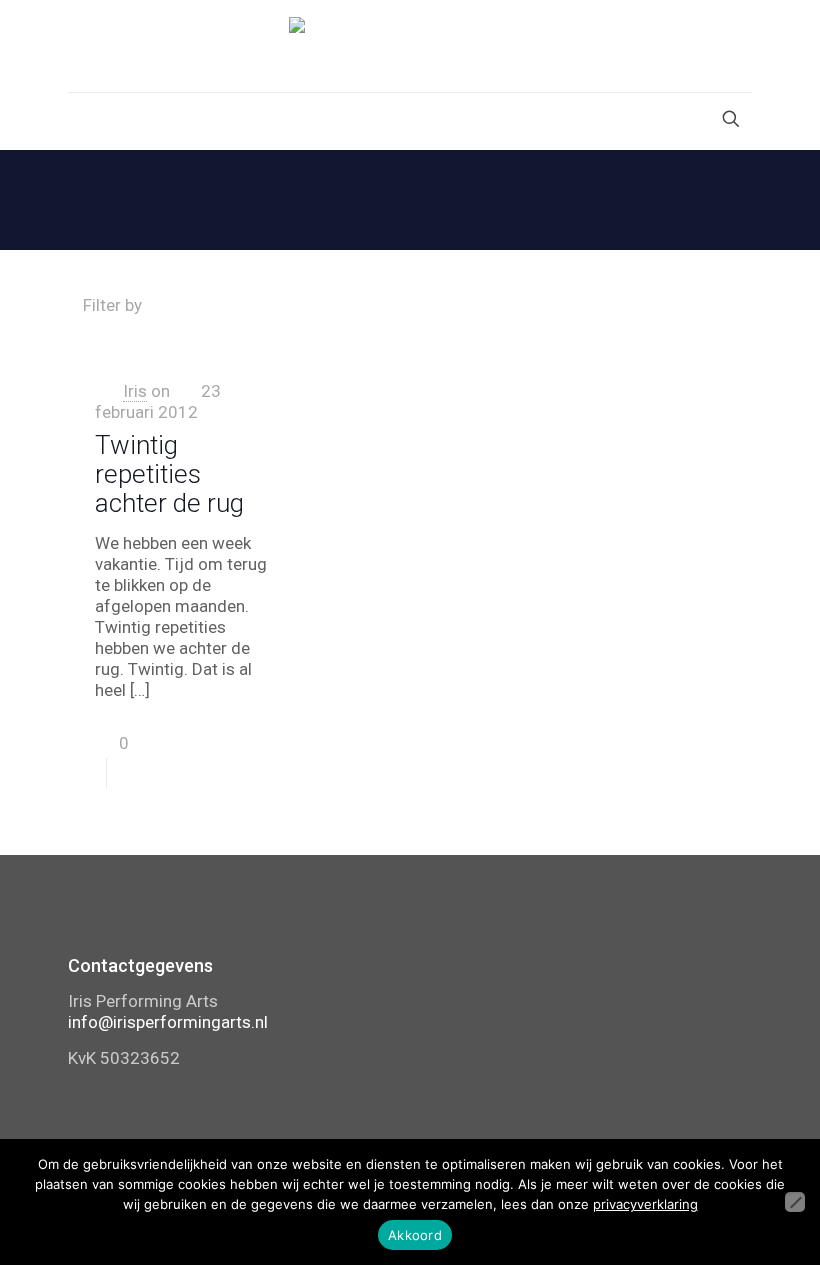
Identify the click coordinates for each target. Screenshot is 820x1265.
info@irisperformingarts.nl (168, 1022)
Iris (135, 391)
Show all (705, 305)
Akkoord (415, 1235)
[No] (795, 1202)
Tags (353, 305)
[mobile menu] (85, 121)
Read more (233, 773)
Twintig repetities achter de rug (169, 474)
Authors (468, 305)
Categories (225, 305)
